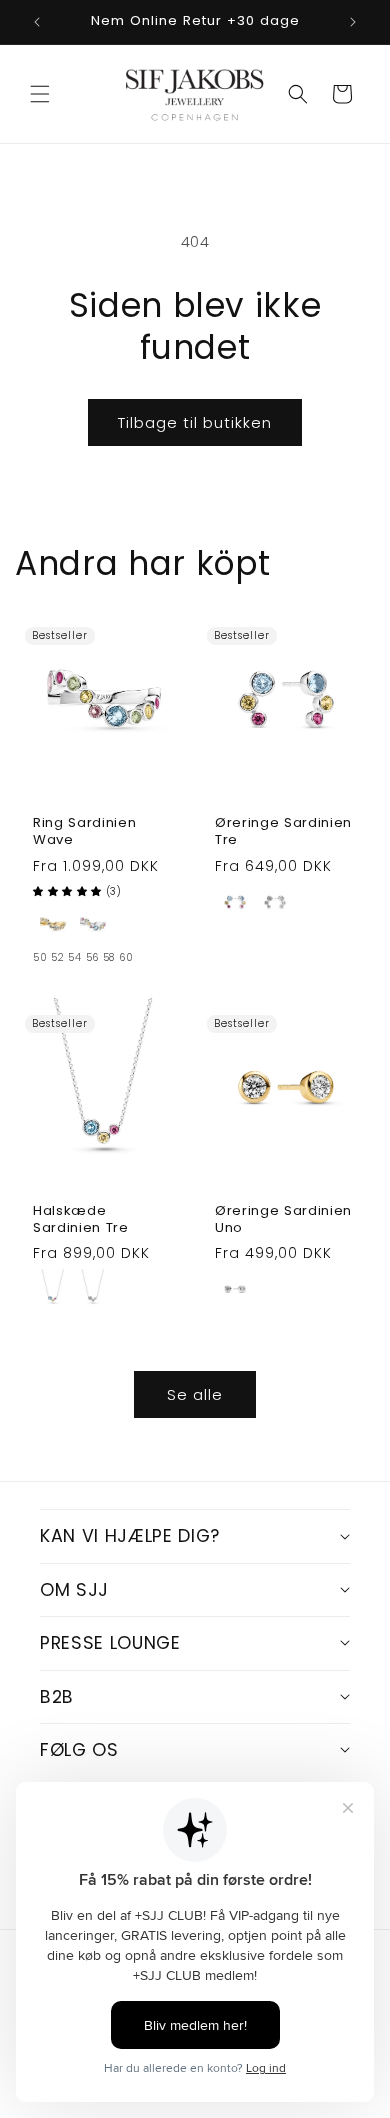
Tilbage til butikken (195, 422)
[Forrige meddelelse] (37, 22)
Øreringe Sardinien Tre (283, 832)
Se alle (195, 1394)
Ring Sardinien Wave (84, 832)
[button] (40, 94)
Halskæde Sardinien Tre (81, 1220)
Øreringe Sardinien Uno (283, 1220)
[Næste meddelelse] (353, 22)
